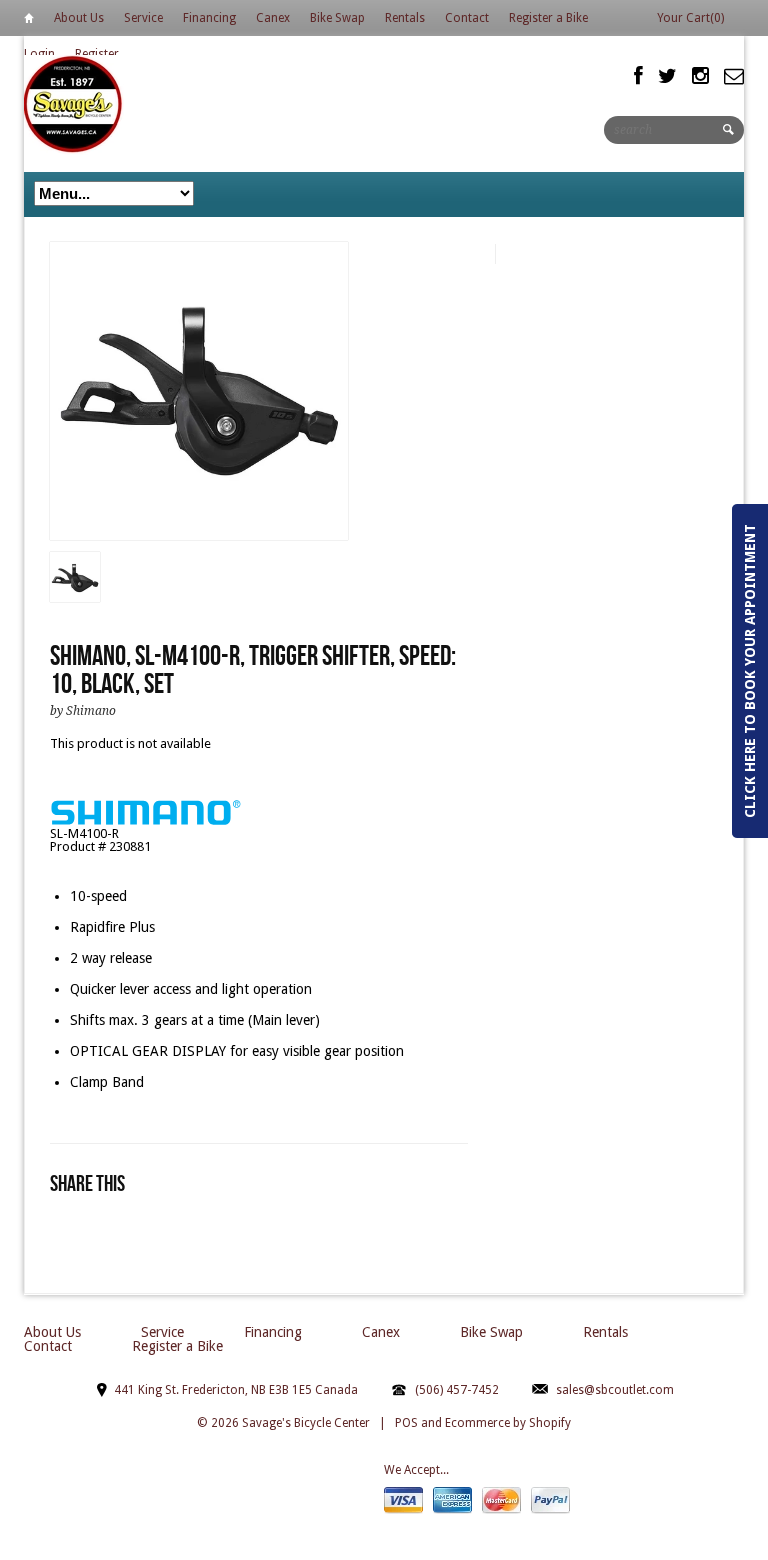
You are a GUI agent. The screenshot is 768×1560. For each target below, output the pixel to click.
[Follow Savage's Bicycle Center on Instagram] (700, 76)
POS (406, 1423)
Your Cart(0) (690, 18)
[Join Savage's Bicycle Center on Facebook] (638, 76)
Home (29, 21)
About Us (79, 18)
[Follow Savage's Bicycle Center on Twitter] (667, 76)
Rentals (405, 18)
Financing (209, 18)
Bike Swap (337, 18)
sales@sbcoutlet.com (615, 1390)
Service (143, 18)
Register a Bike (548, 18)
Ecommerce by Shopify (508, 1423)
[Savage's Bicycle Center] (74, 103)
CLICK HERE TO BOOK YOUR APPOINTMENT (750, 671)
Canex (273, 18)
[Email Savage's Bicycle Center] (734, 76)
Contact (467, 18)
